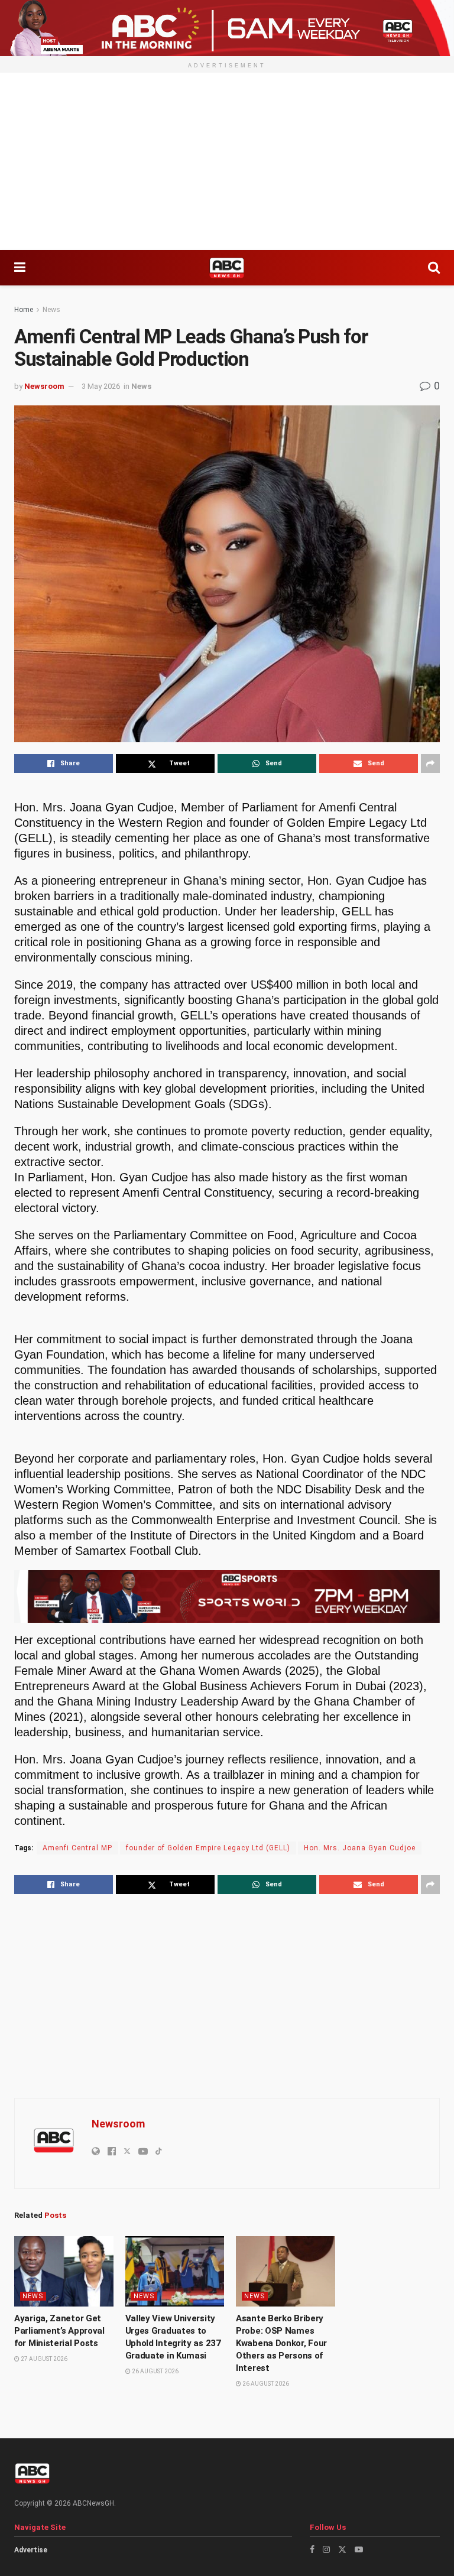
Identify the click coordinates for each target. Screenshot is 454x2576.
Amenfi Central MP (77, 1848)
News (51, 310)
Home (24, 310)
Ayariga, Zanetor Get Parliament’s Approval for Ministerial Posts (59, 2331)
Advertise (31, 2550)
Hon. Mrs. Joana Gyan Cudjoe (360, 1848)
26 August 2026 (155, 2371)
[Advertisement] (227, 161)
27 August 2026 (43, 2359)
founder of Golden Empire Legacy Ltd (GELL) (208, 1848)
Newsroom (44, 386)
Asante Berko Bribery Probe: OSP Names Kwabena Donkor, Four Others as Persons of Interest (281, 2343)
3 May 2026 (101, 386)
